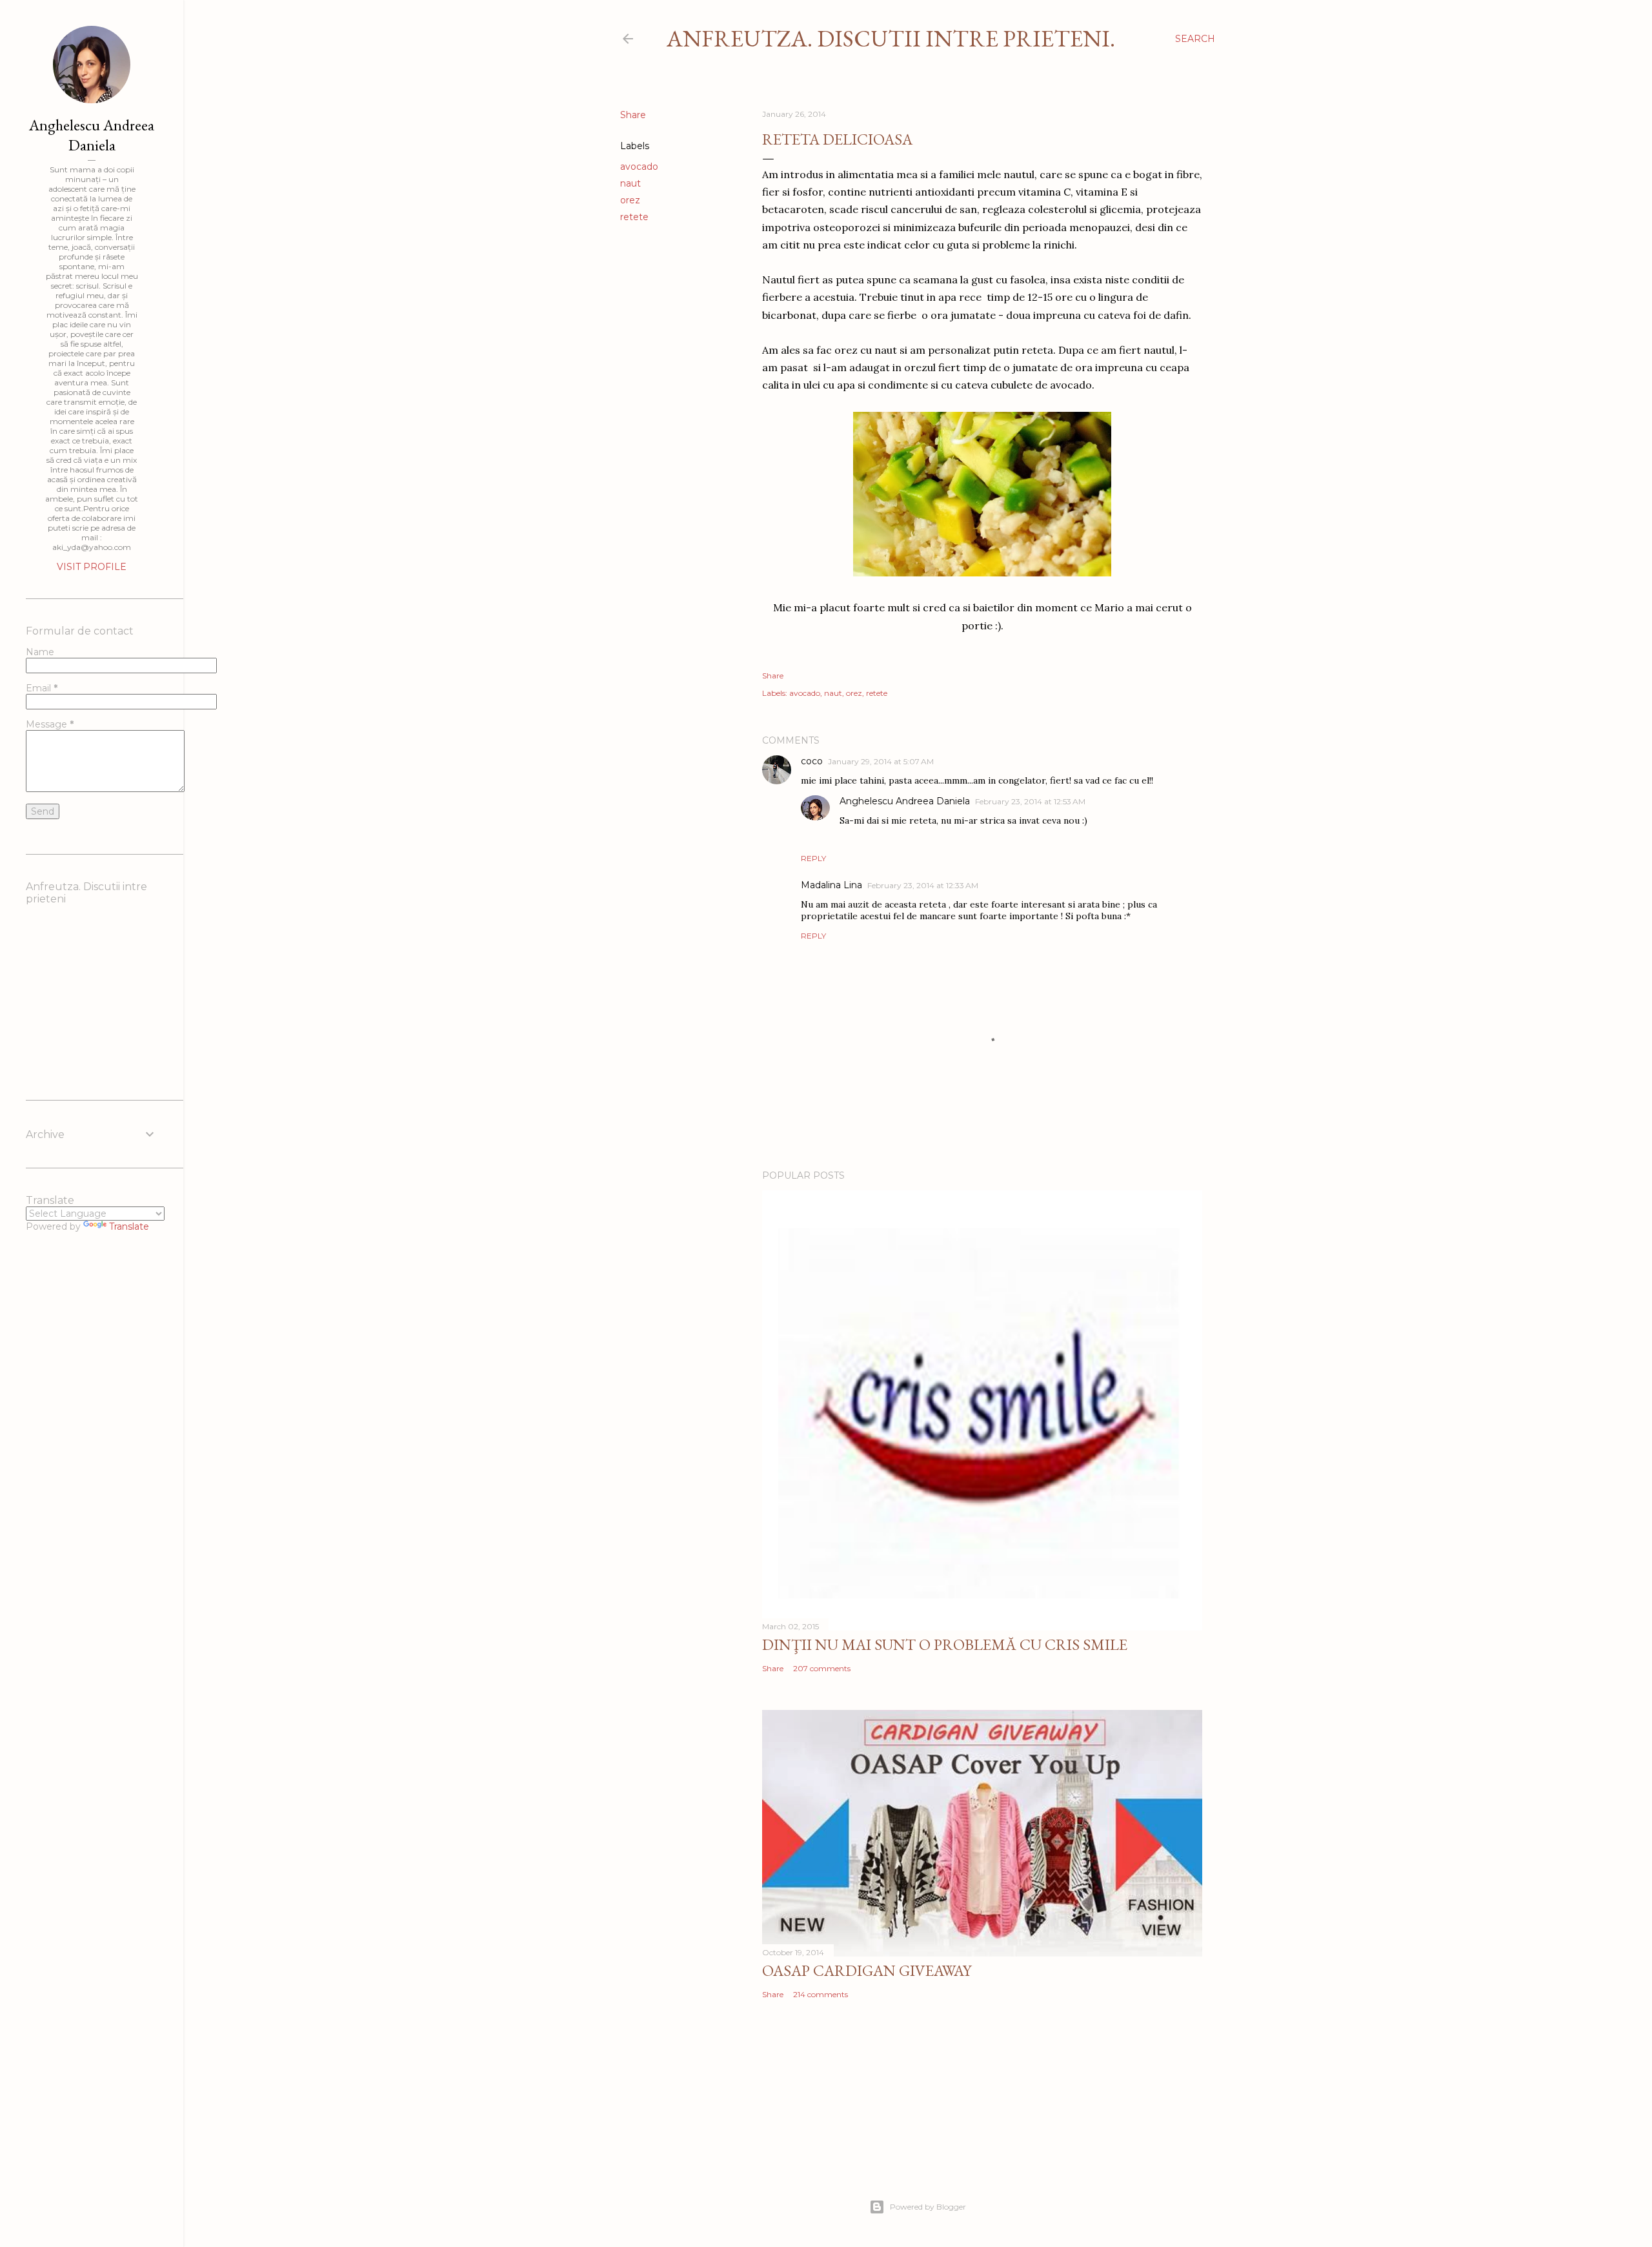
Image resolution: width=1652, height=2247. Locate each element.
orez (630, 200)
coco (812, 761)
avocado (639, 167)
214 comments (821, 1994)
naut (630, 183)
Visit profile (92, 567)
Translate (129, 1226)
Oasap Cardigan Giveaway (867, 1970)
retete (634, 217)
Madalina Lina (831, 885)
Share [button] (633, 115)
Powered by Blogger (928, 2207)
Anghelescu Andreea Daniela (905, 801)
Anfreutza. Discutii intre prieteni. (891, 38)
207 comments (822, 1668)
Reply (813, 858)
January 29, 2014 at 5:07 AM (881, 761)
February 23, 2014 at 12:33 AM (923, 885)
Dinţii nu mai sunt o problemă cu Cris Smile (945, 1644)
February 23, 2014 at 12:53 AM (1030, 801)
